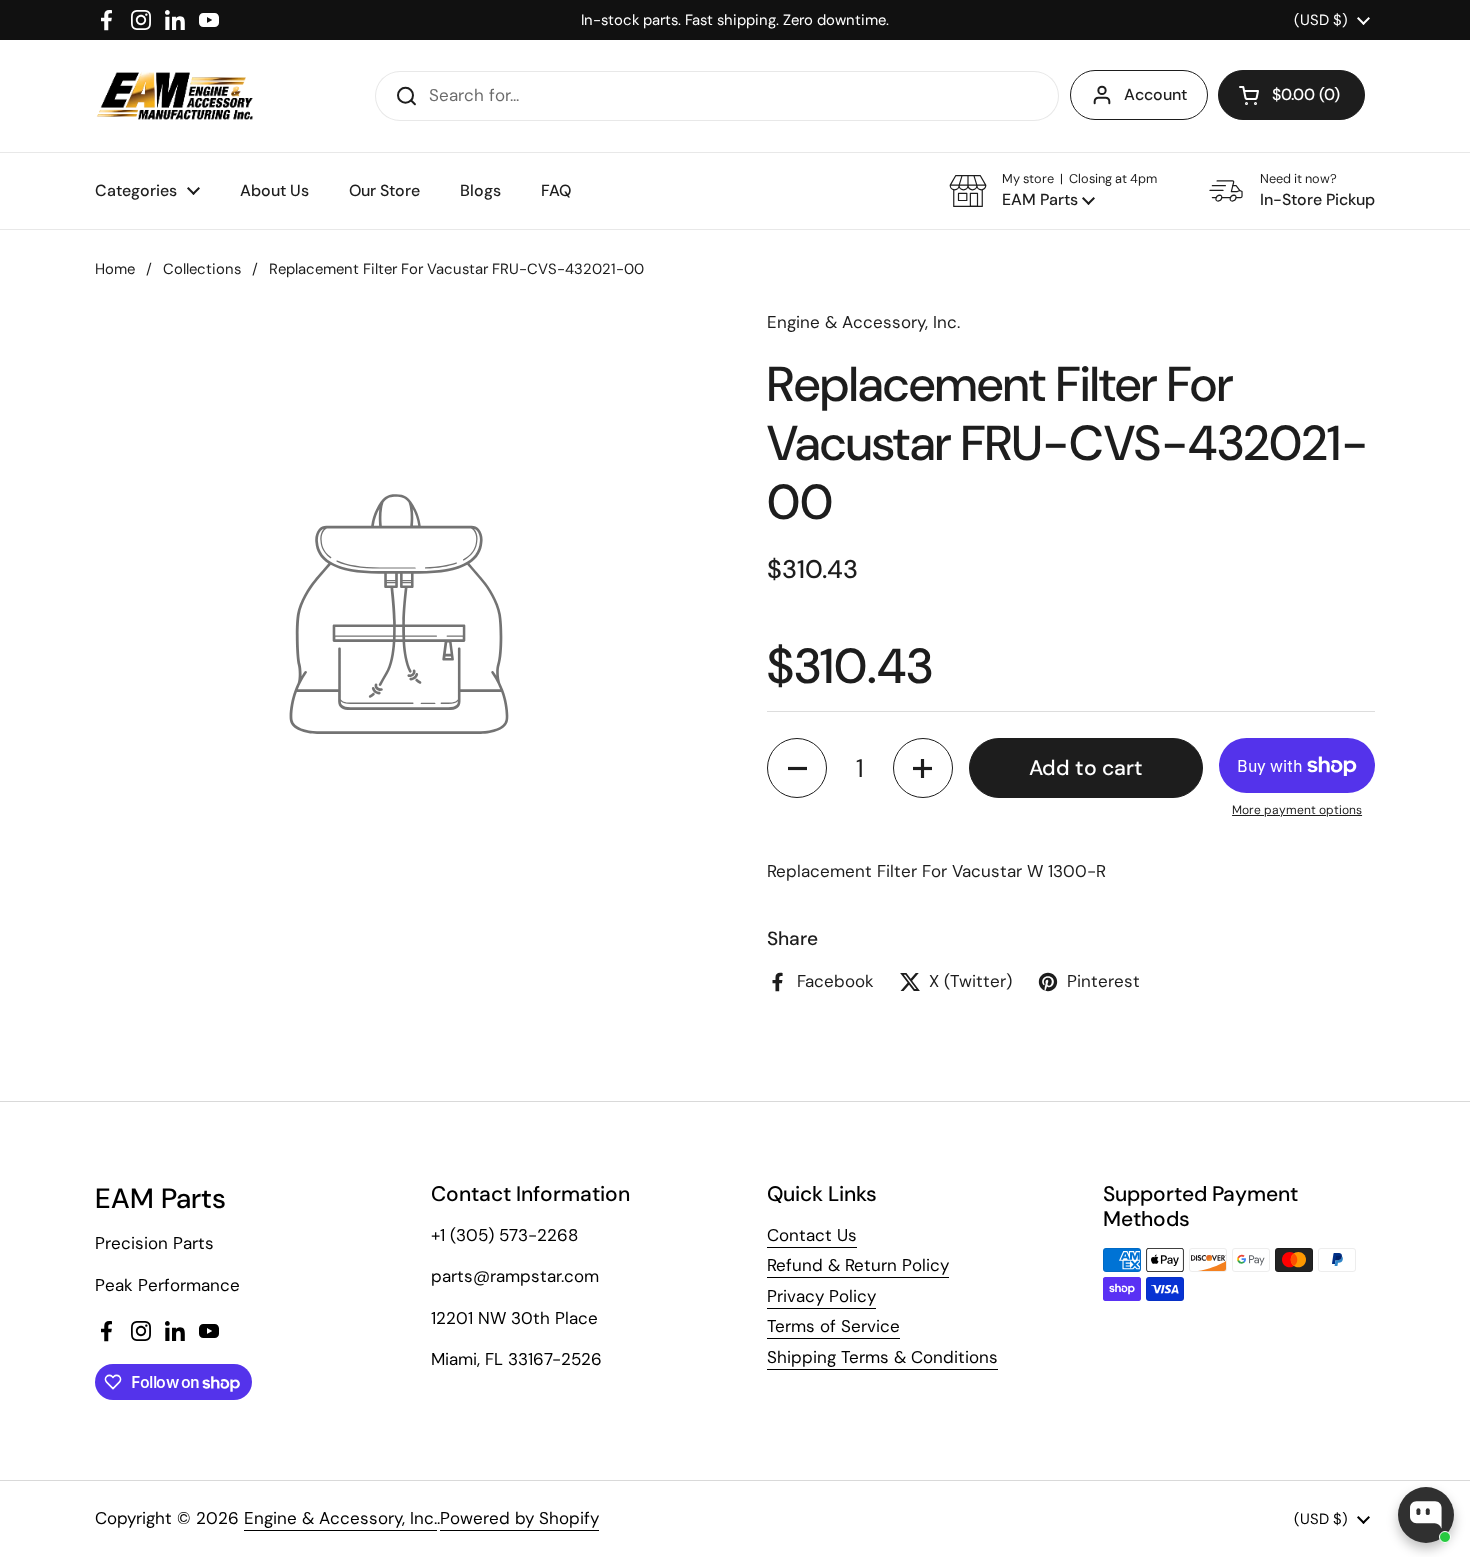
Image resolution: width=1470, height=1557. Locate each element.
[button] (1291, 95)
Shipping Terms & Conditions (882, 1357)
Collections (202, 269)
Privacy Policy (821, 1296)
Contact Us (812, 1235)
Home (115, 269)
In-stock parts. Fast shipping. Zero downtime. (735, 20)
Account (1155, 94)
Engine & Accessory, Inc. (340, 1518)
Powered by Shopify (519, 1518)
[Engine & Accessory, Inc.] (174, 96)
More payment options (1297, 810)
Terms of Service (833, 1326)
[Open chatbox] (1426, 1515)
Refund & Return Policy (858, 1265)
